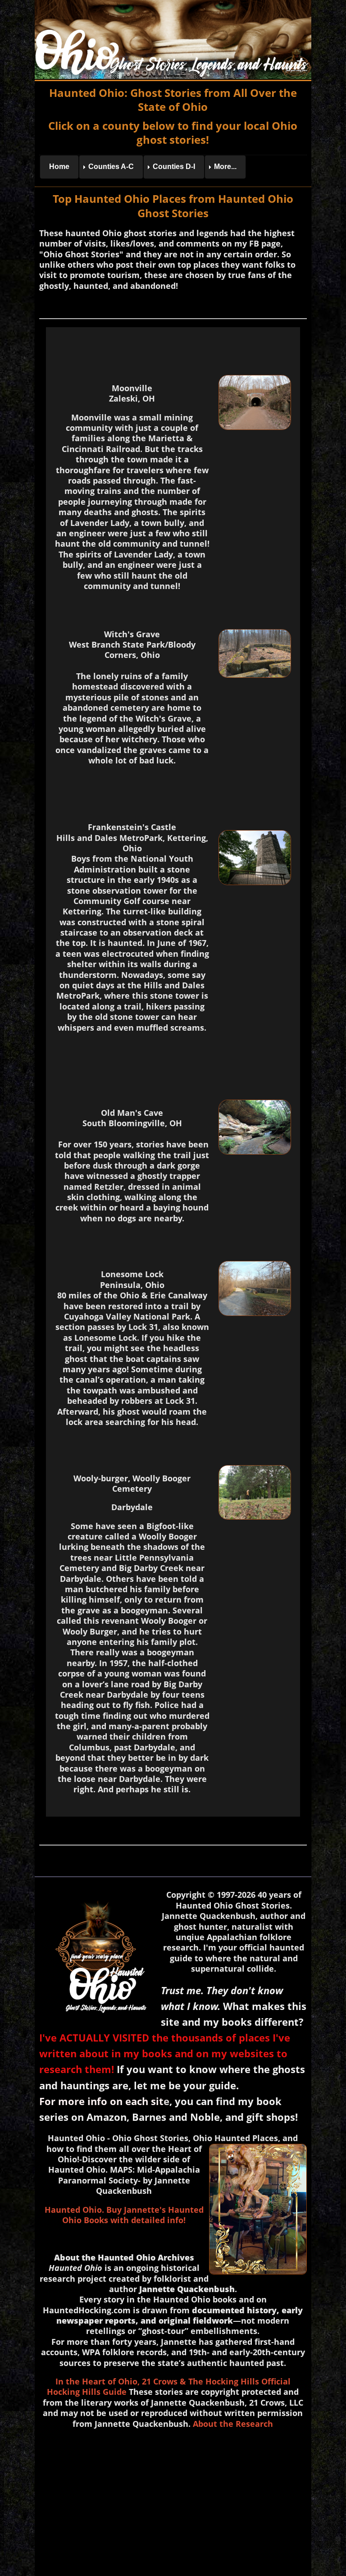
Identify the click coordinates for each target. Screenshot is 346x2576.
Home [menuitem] (59, 167)
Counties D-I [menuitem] (174, 167)
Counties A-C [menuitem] (111, 167)
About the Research (233, 2424)
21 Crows (160, 2381)
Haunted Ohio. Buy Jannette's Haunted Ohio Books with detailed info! (124, 2215)
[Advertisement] (173, 2500)
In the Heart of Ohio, (98, 2381)
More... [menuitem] (225, 167)
